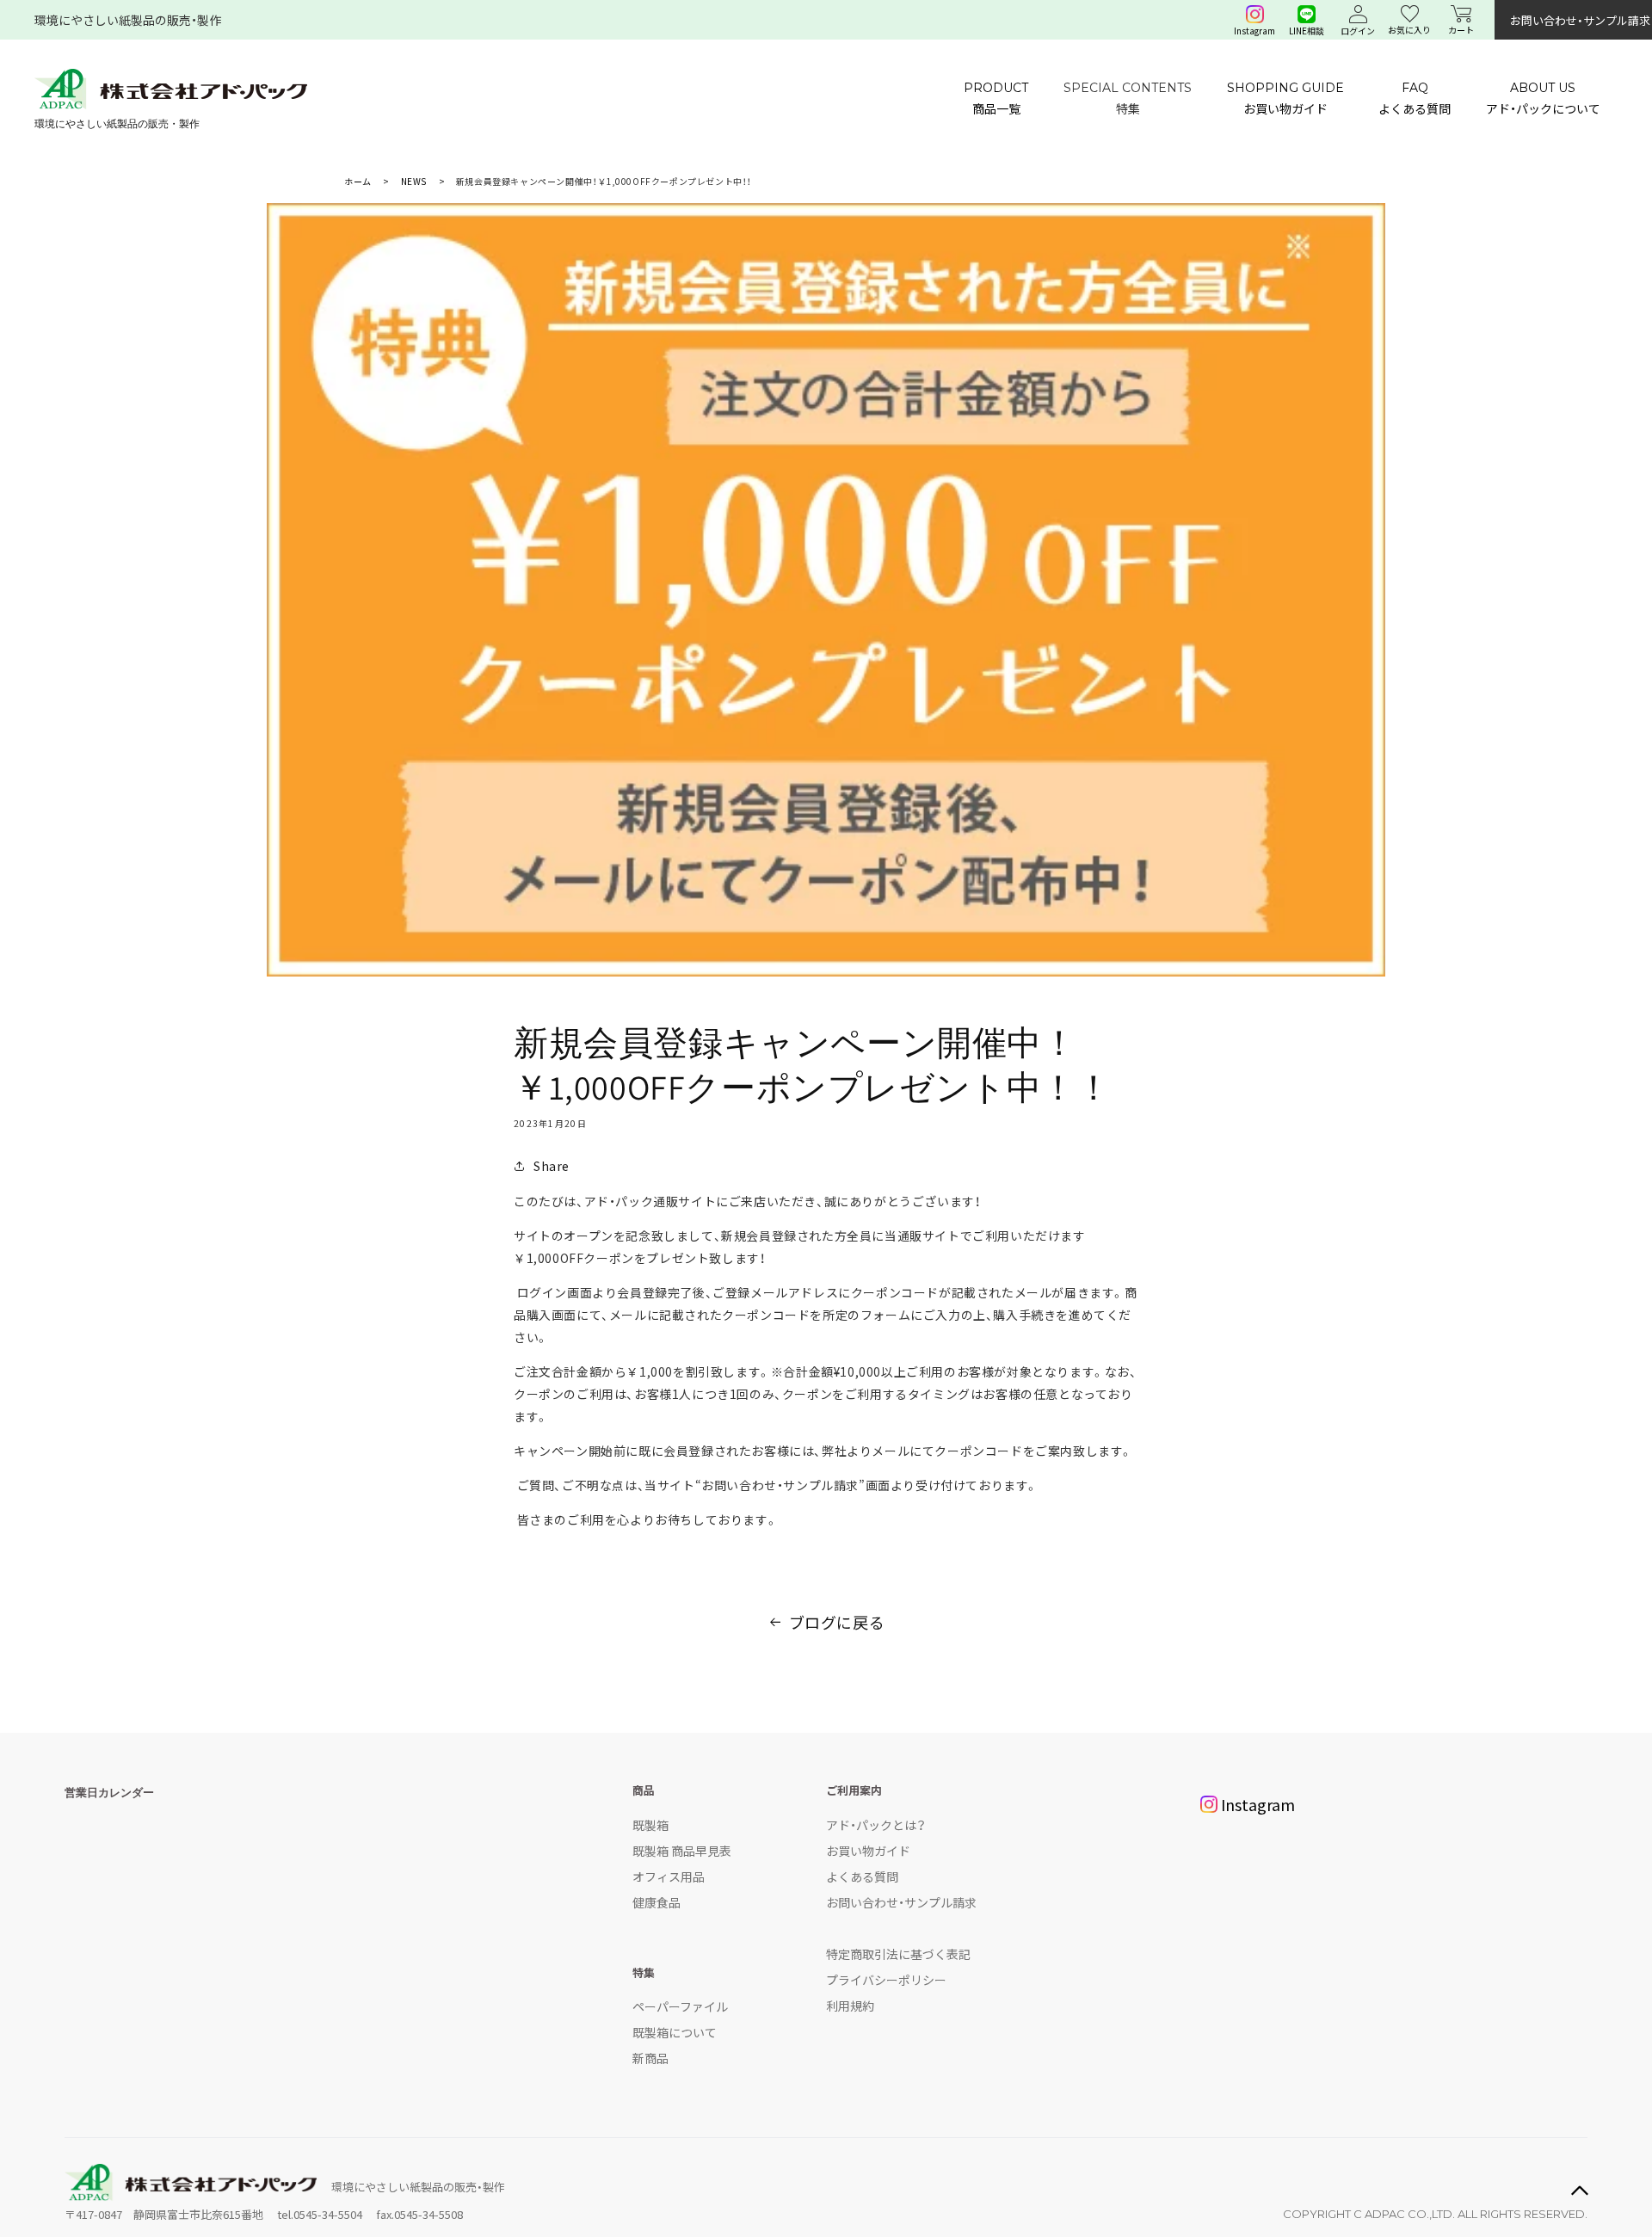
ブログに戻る (837, 1622)
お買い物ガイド (868, 1851)
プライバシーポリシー (886, 1980)
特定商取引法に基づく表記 (898, 1954)
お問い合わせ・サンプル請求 (901, 1902)
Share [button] (552, 1166)
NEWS (414, 181)
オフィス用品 (669, 1876)
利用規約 (850, 2006)
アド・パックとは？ (876, 1825)
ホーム (358, 181)
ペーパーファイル (680, 2006)
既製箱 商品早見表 (682, 1851)
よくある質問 (862, 1876)
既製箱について (675, 2032)
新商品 (650, 2058)
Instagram (1258, 1804)
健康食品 (656, 1902)
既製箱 (650, 1825)
